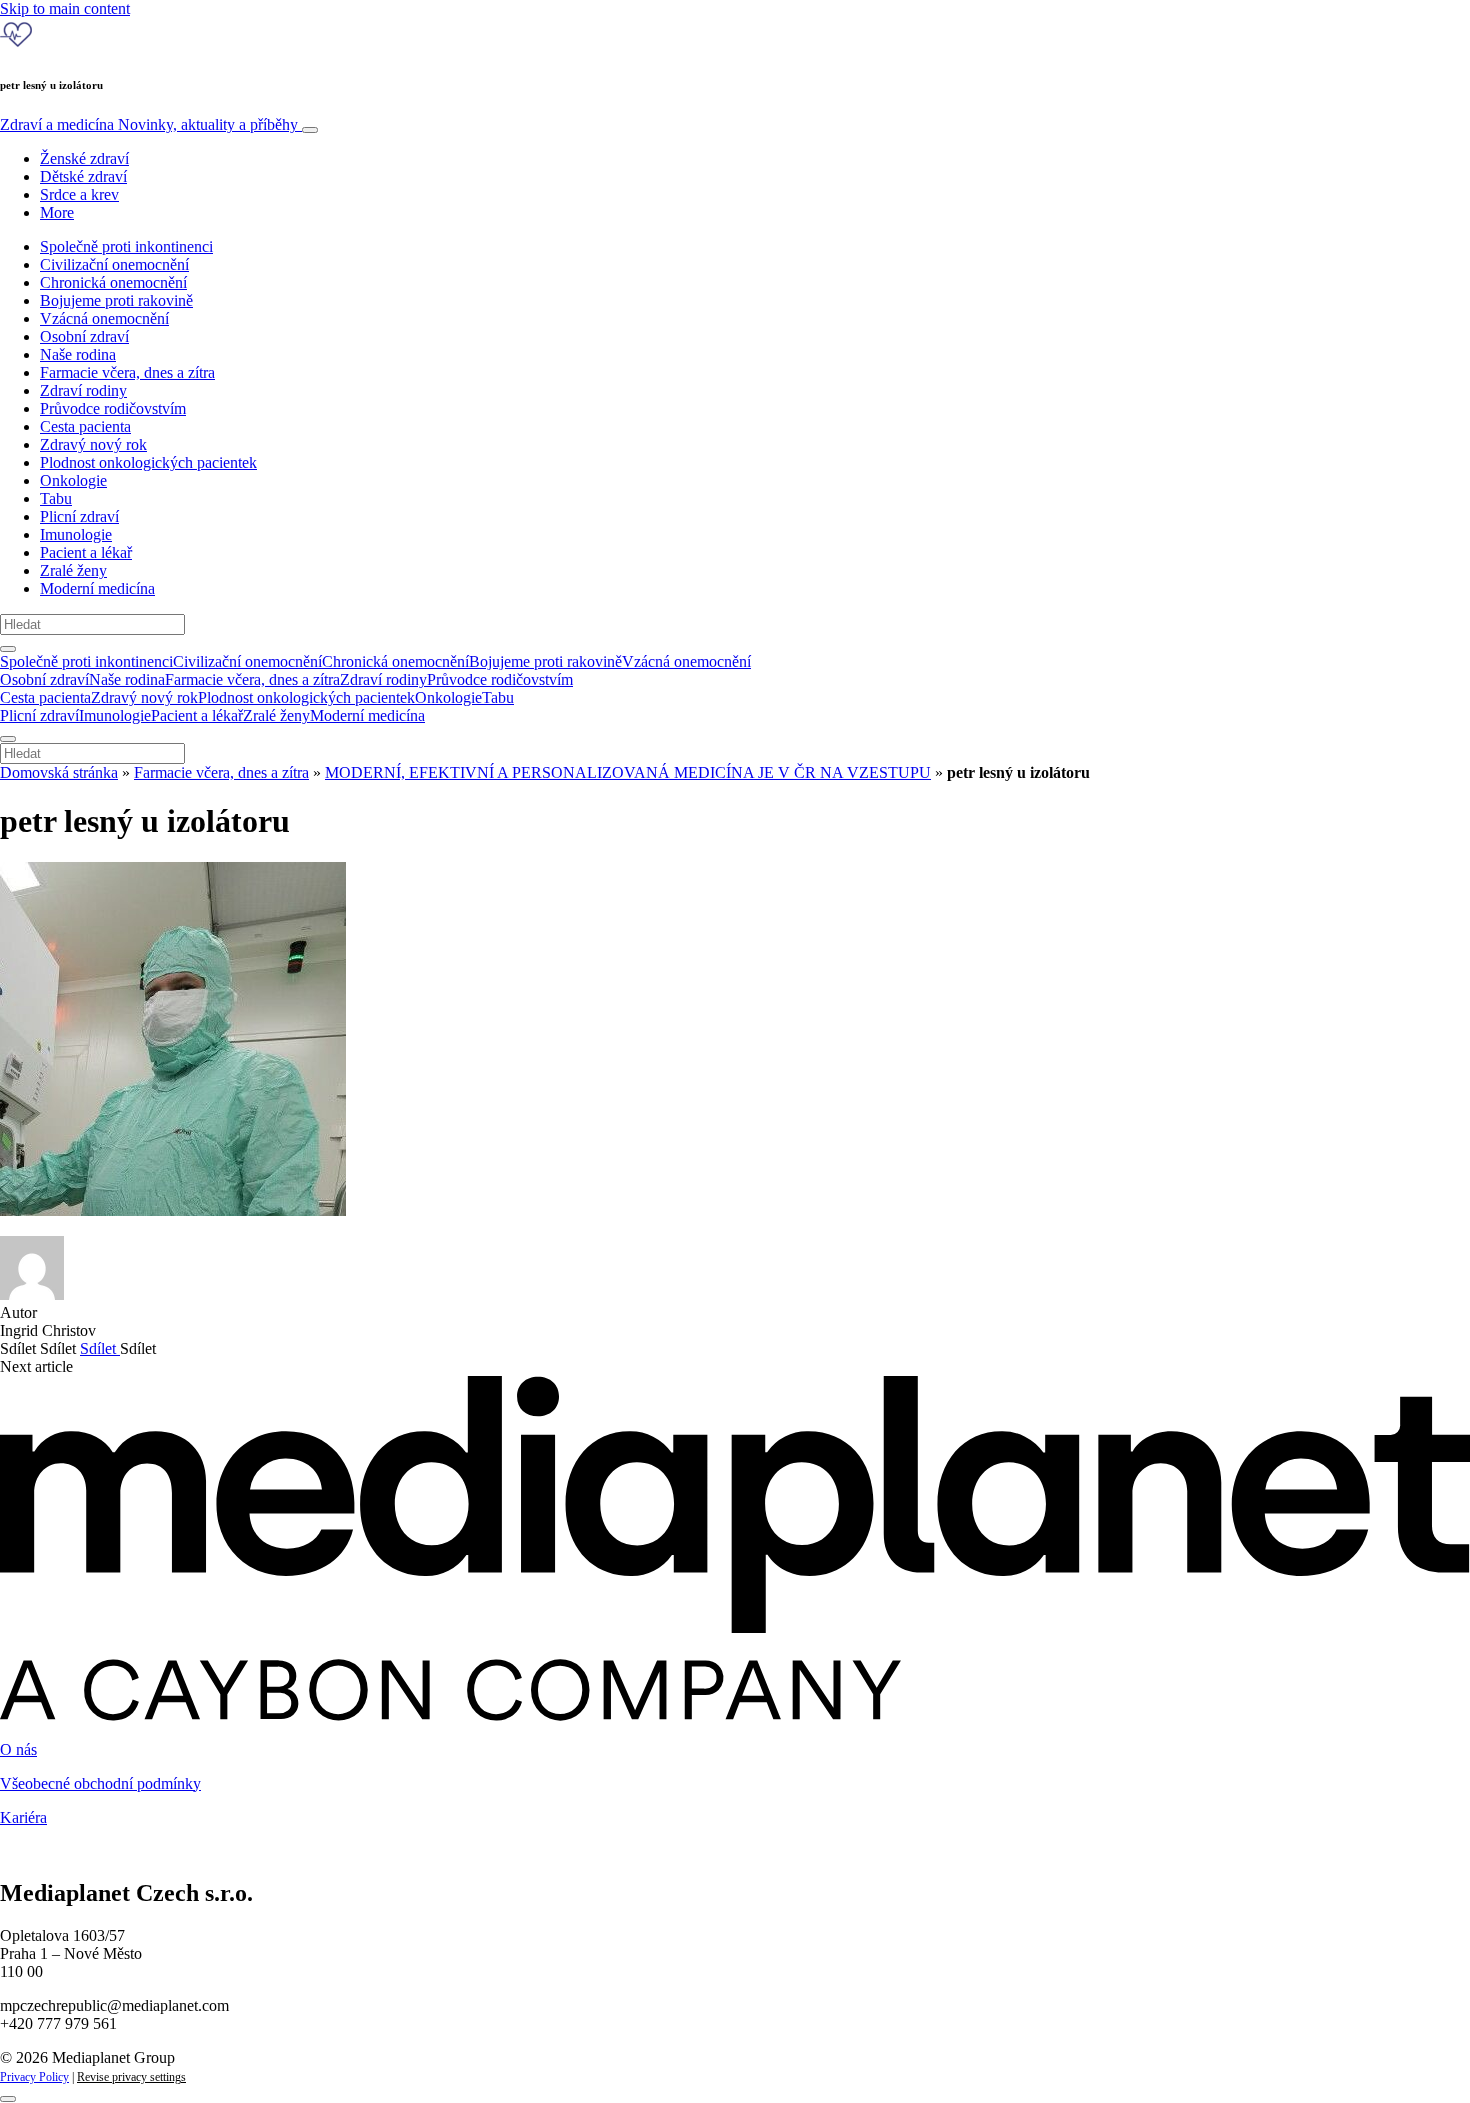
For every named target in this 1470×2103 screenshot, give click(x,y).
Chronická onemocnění (113, 282)
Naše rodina (78, 354)
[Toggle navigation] (310, 130)
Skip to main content (65, 8)
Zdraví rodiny (83, 390)
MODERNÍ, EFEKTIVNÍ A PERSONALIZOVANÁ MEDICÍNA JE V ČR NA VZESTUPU (628, 772)
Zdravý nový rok (93, 444)
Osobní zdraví (84, 336)
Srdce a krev (79, 194)
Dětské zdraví (83, 176)
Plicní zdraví (79, 516)
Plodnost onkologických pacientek (148, 462)
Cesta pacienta (85, 426)
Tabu (56, 498)
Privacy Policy (34, 2077)
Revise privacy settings (131, 2077)
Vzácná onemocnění (104, 318)
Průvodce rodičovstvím (113, 408)
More (57, 212)
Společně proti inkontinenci (126, 246)
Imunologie (76, 534)
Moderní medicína (97, 588)
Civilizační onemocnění (114, 264)
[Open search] (8, 649)
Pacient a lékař (86, 552)
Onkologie (73, 480)
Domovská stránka (59, 772)
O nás (18, 1749)
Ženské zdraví (84, 158)
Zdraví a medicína (149, 124)
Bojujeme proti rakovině (116, 300)
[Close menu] (8, 739)
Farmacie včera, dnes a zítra (127, 372)
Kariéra (23, 1817)
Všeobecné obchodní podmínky (100, 1783)
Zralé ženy (73, 570)
